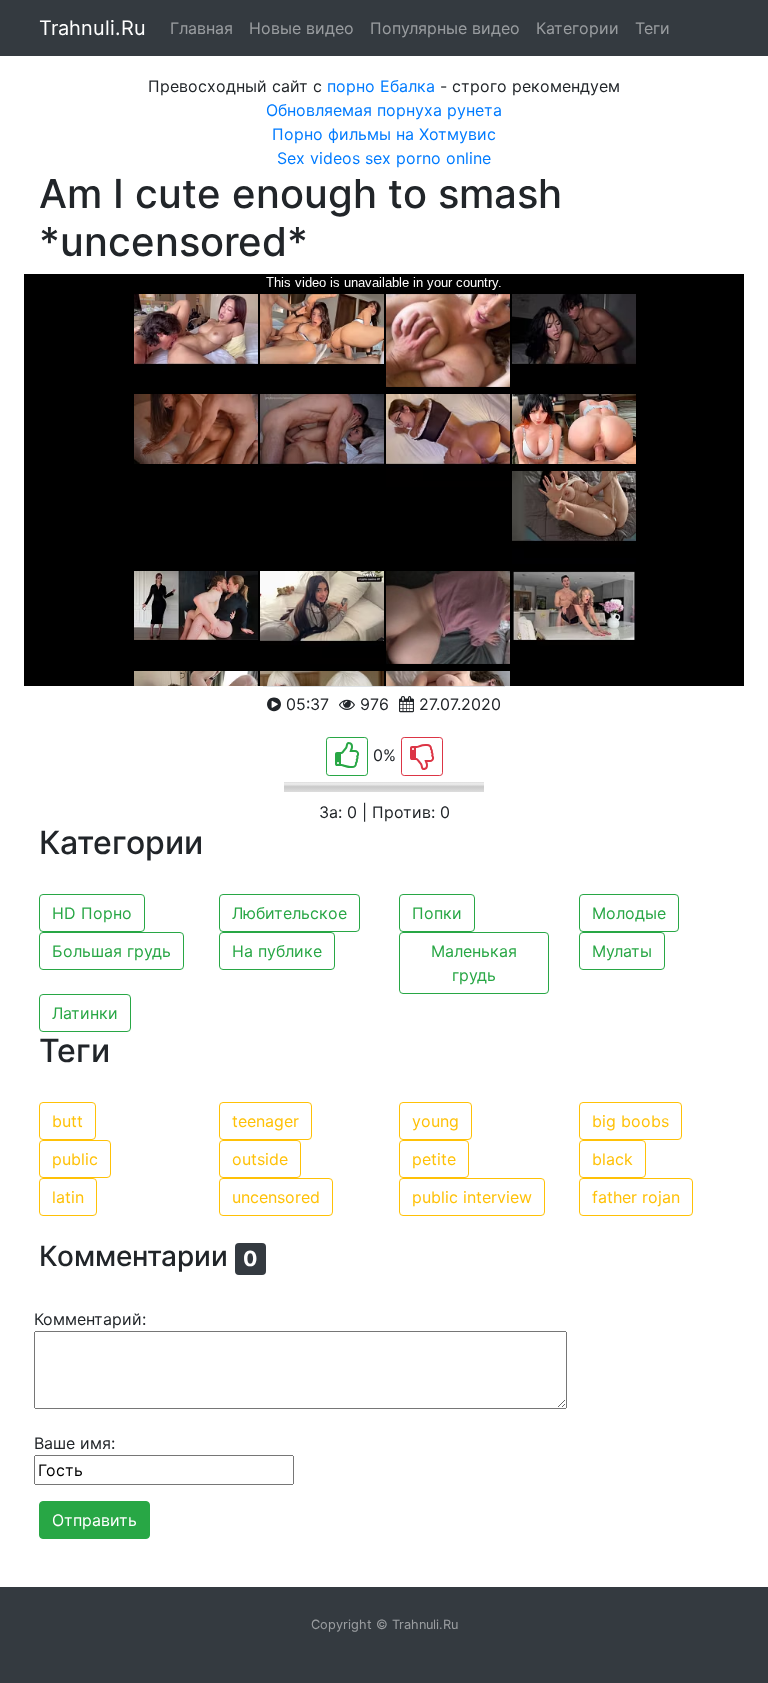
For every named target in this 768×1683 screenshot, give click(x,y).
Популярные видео (445, 28)
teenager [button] (265, 1121)
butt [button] (67, 1121)
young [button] (435, 1121)
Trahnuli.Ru (92, 28)
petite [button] (434, 1159)
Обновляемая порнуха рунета (384, 110)
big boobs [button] (630, 1121)
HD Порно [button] (92, 913)
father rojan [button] (636, 1197)
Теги (652, 28)
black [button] (612, 1159)
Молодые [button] (629, 913)
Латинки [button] (85, 1013)
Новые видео (301, 28)
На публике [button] (277, 951)
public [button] (75, 1159)
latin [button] (68, 1197)
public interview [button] (472, 1197)
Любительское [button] (289, 913)
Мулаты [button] (622, 951)
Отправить (94, 1520)
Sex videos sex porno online (384, 158)
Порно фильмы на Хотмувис (384, 134)
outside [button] (260, 1159)
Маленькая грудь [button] (474, 963)
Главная (201, 28)
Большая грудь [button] (111, 951)
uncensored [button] (276, 1197)
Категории (577, 28)
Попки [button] (437, 913)
